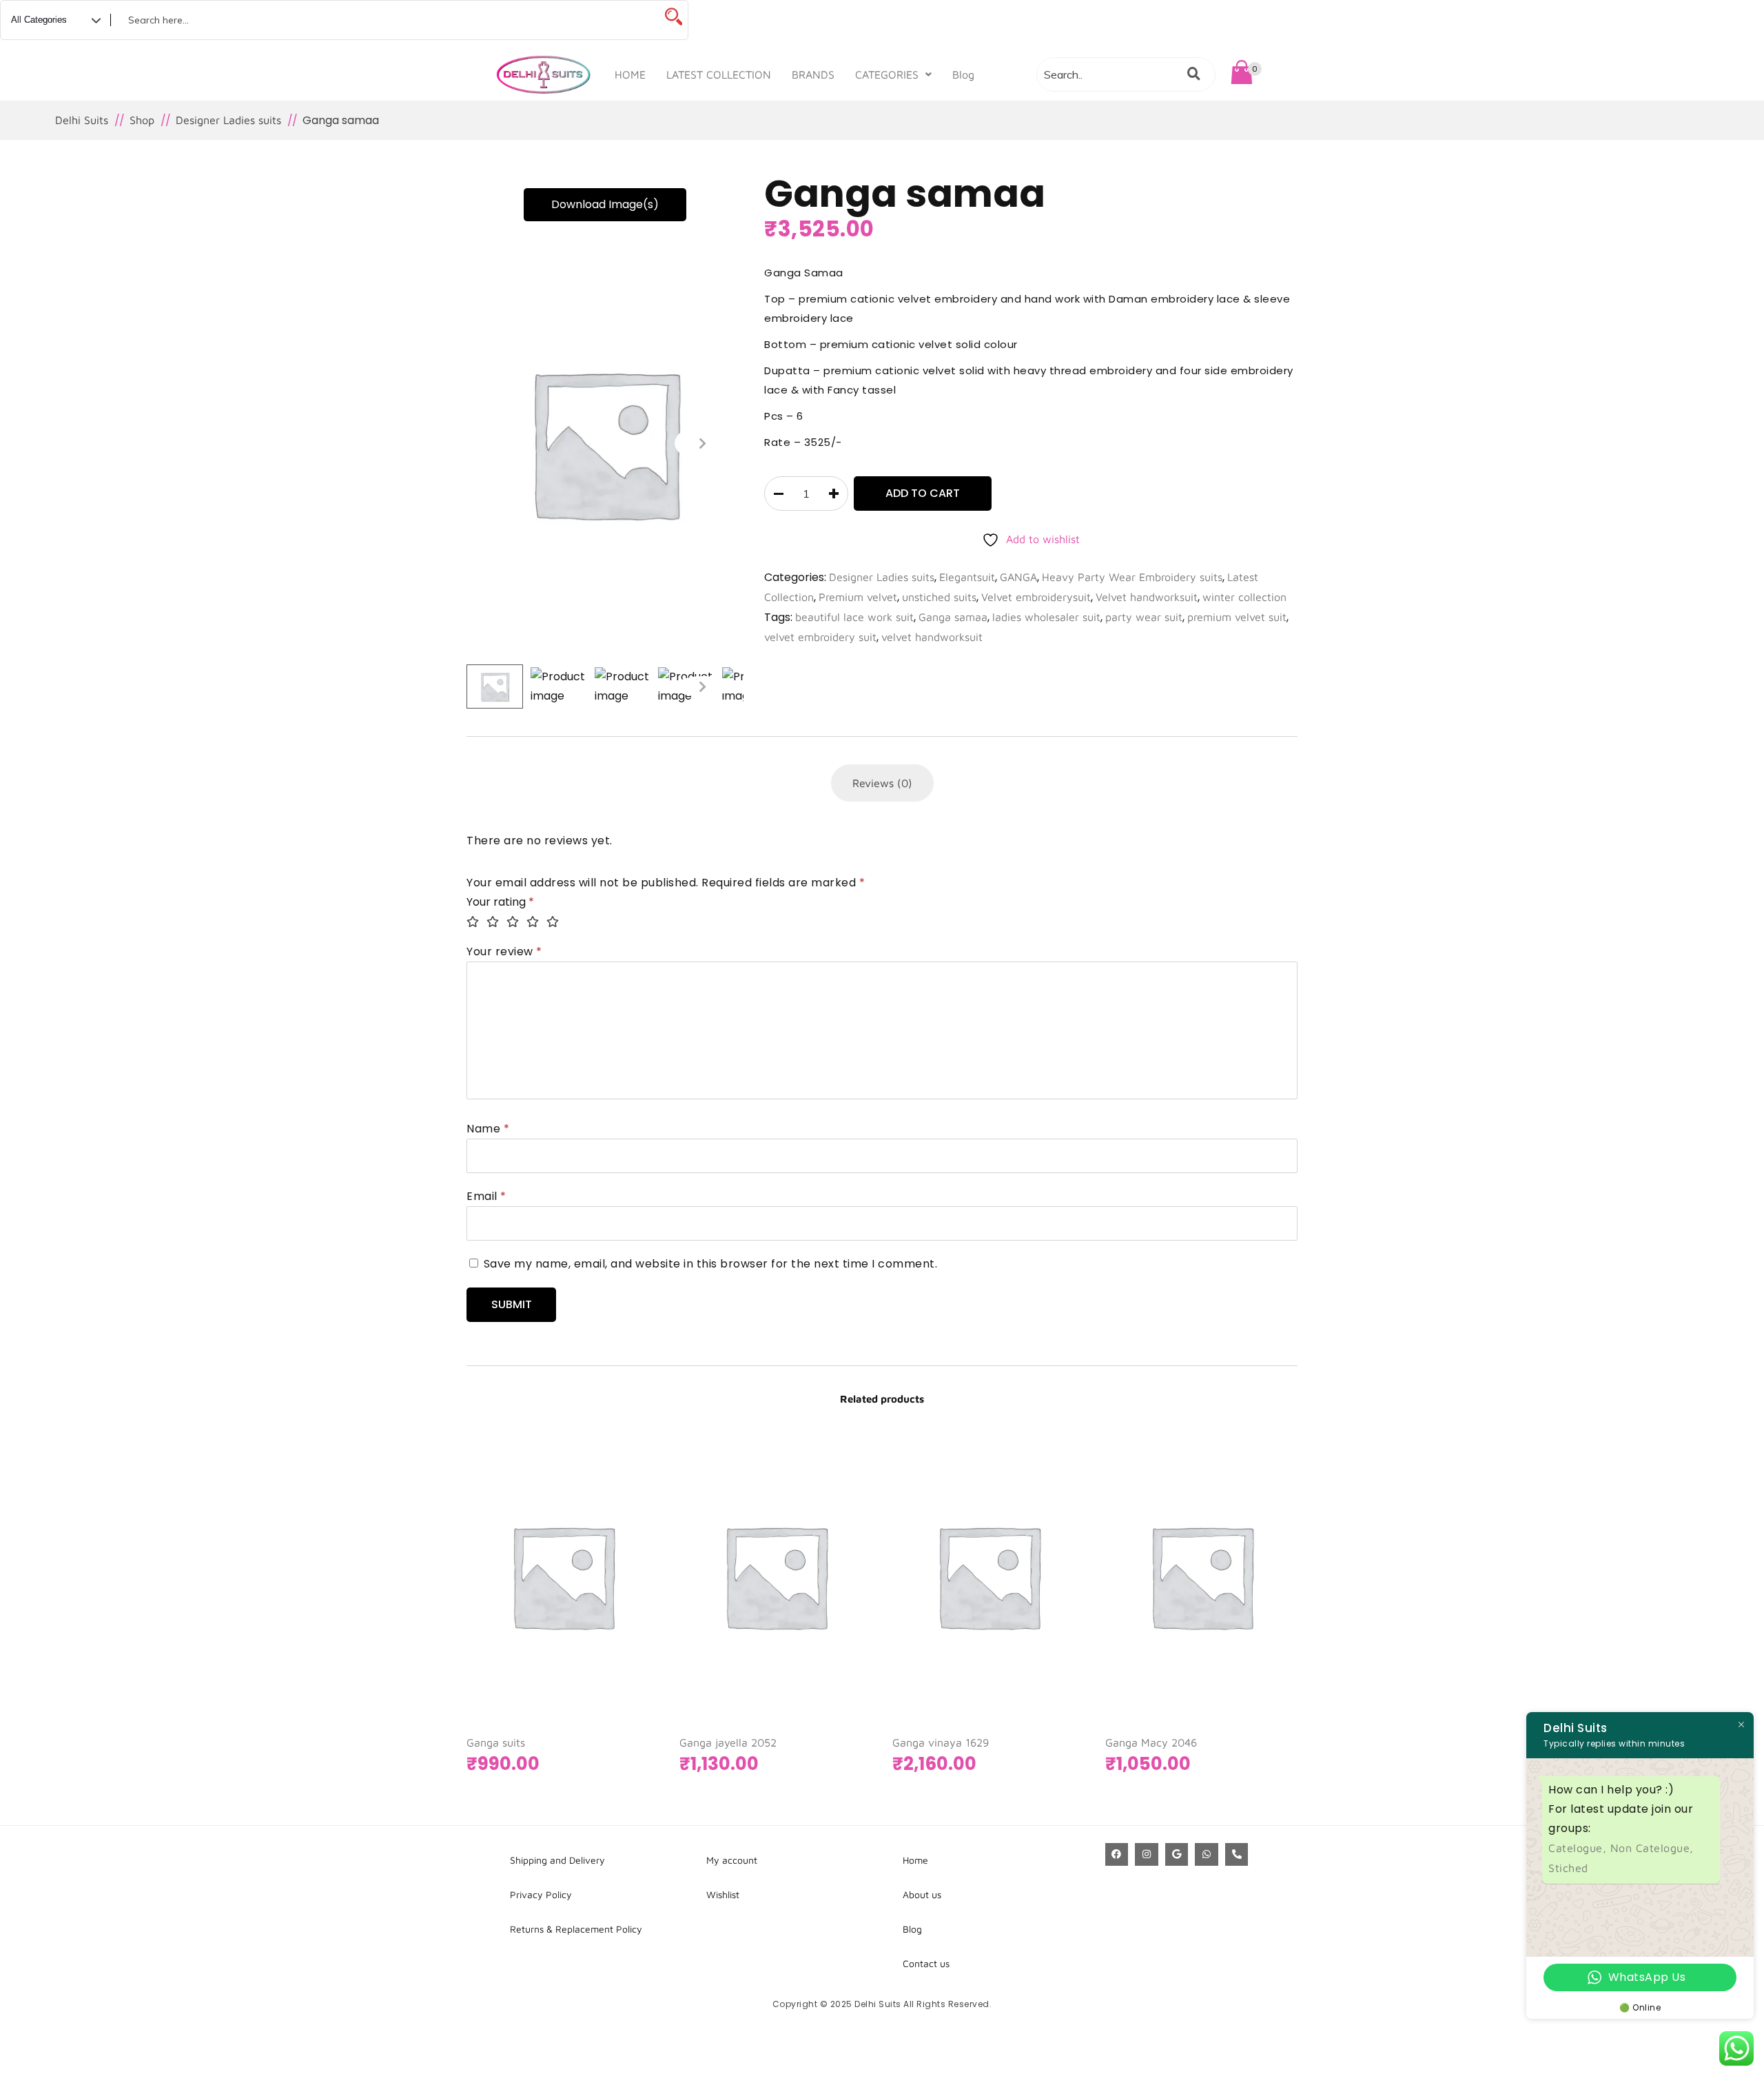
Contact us (926, 1963)
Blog (963, 74)
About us (922, 1894)
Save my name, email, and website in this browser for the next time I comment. (711, 1264)
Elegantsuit (967, 577)
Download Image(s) (605, 204)
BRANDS (813, 74)
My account (732, 1860)
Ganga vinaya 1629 (941, 1742)
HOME (630, 74)
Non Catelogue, (1652, 1848)
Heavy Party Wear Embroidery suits (1132, 577)
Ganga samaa (953, 617)
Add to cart (923, 493)
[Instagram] (1147, 1855)
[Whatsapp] (1207, 1855)
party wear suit (1144, 617)
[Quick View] (604, 1648)
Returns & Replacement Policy (576, 1929)
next (702, 443)
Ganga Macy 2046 (1151, 1742)
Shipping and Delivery (557, 1860)
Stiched (1568, 1868)
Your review (504, 952)
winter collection (1244, 597)
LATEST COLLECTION (719, 74)
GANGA (1018, 577)
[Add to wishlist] (631, 1648)
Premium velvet (858, 597)
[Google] (1177, 1855)
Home (915, 1860)
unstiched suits (939, 597)
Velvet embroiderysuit (1036, 597)
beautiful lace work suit (854, 617)
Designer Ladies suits (882, 577)
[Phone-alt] (1237, 1855)
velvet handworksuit (932, 637)
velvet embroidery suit (820, 637)
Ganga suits (496, 1742)
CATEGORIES (887, 74)
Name (488, 1129)
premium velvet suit (1237, 617)
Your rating (500, 902)
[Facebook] (1117, 1855)
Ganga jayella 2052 (728, 1742)
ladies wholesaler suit (1046, 617)
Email (486, 1196)
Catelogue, (1579, 1848)
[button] (893, 74)
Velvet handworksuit (1147, 597)
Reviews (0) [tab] (882, 783)
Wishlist (723, 1894)
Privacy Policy (541, 1894)
